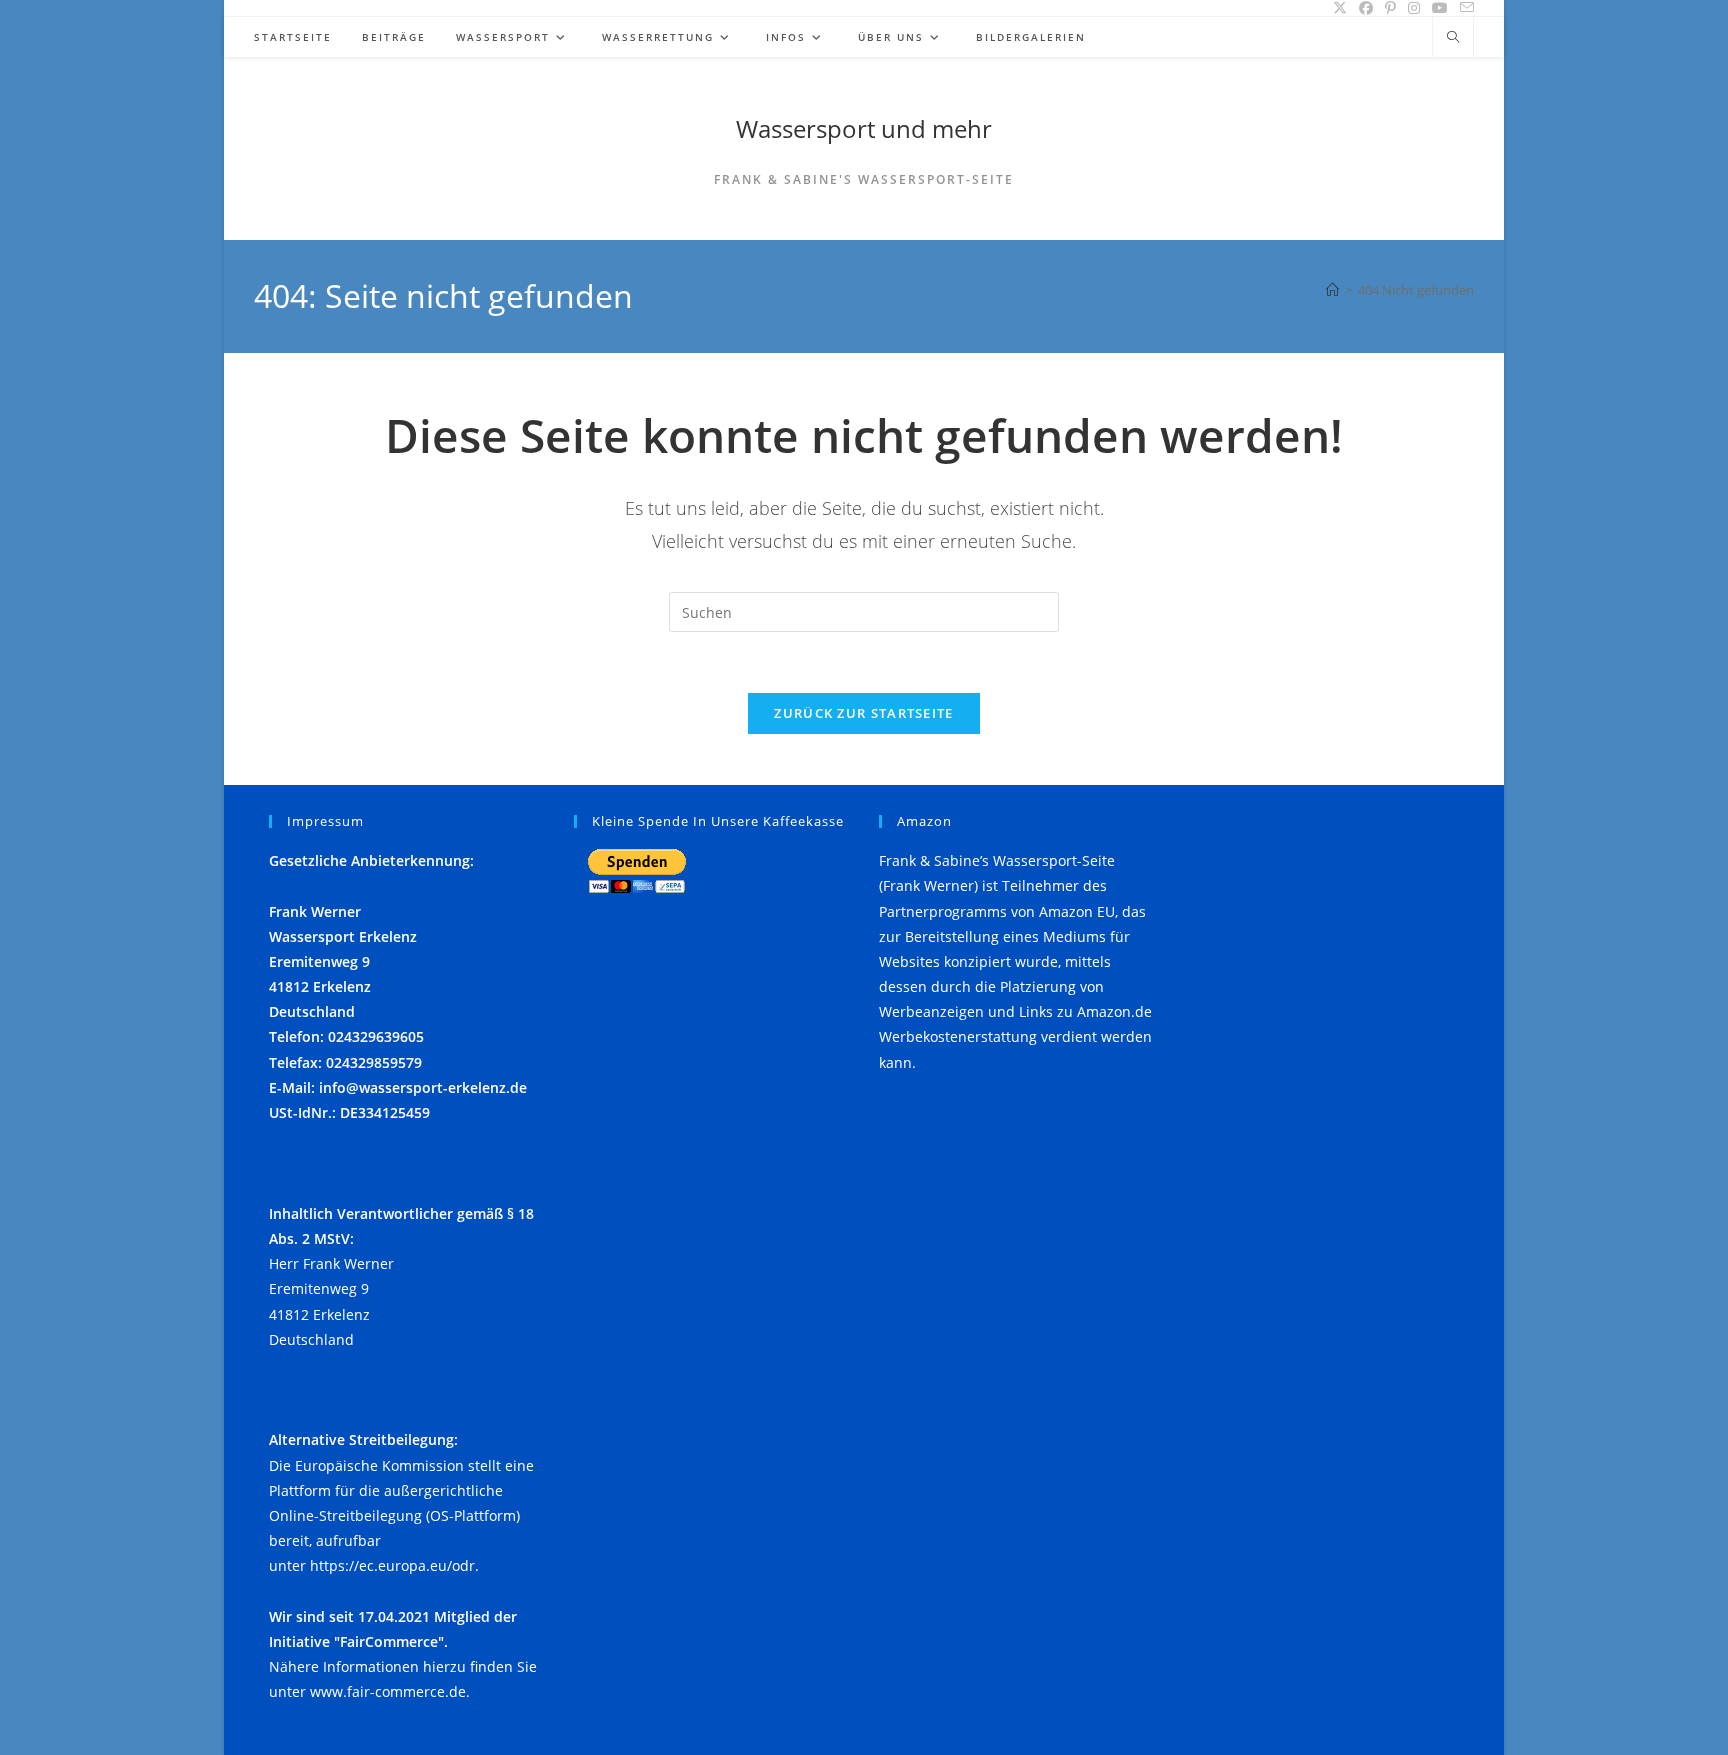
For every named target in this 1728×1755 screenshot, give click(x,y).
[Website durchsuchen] (1453, 38)
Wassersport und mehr (864, 128)
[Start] (1332, 290)
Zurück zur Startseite (863, 713)
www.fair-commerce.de (388, 1691)
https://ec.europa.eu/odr (392, 1565)
